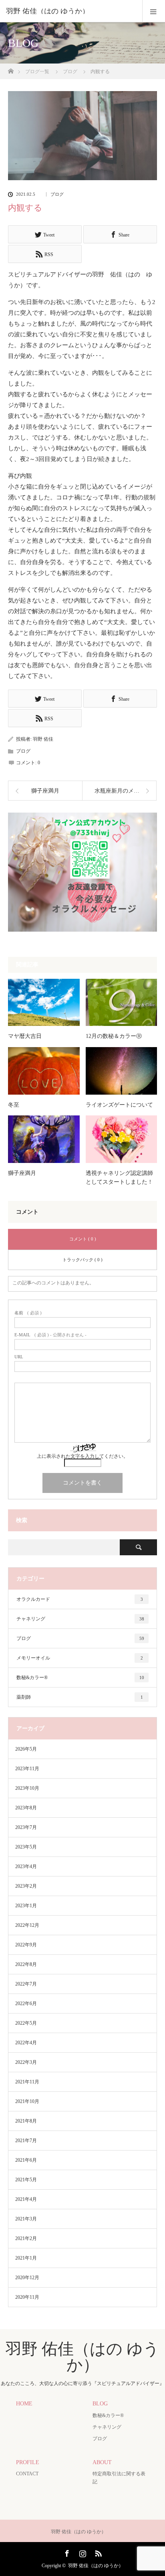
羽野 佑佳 (43, 739)
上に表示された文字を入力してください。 (82, 1456)
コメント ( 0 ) (83, 1239)
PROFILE (28, 2462)
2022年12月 (27, 1925)
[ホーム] (11, 69)
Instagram (82, 2552)
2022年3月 (26, 2062)
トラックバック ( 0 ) (82, 1260)
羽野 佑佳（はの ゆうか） (48, 11)
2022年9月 (26, 1945)
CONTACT (27, 2474)
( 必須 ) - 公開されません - (50, 1335)
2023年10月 (27, 1788)
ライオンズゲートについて (119, 1105)
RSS (97, 2552)
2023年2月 (26, 1886)
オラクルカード (80, 1599)
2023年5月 (26, 1847)
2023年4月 (26, 1866)
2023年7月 (26, 1827)
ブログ (57, 194)
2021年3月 (26, 2219)
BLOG (100, 2404)
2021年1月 (26, 2258)
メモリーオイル (80, 1658)
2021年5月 (26, 2180)
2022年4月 (26, 2043)
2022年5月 (26, 2023)
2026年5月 (26, 1749)
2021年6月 (26, 2160)
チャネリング (80, 1619)
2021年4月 (26, 2199)
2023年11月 (27, 1769)
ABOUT (102, 2462)
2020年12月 (27, 2278)
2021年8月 (26, 2121)
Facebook (66, 2552)
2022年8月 (26, 1964)
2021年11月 (27, 2082)
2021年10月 (27, 2101)
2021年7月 (26, 2141)
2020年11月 (27, 2297)
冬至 (14, 1105)
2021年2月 (26, 2238)
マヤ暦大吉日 (25, 1036)
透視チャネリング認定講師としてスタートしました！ (119, 1178)
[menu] (154, 11)
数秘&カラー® (80, 1678)
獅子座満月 (22, 1173)
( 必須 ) (28, 1313)
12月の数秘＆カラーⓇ (114, 1036)
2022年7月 (26, 1984)
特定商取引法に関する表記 (119, 2478)
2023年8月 (26, 1808)
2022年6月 (26, 2004)
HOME (24, 2404)
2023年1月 (26, 1906)
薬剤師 (80, 1697)
